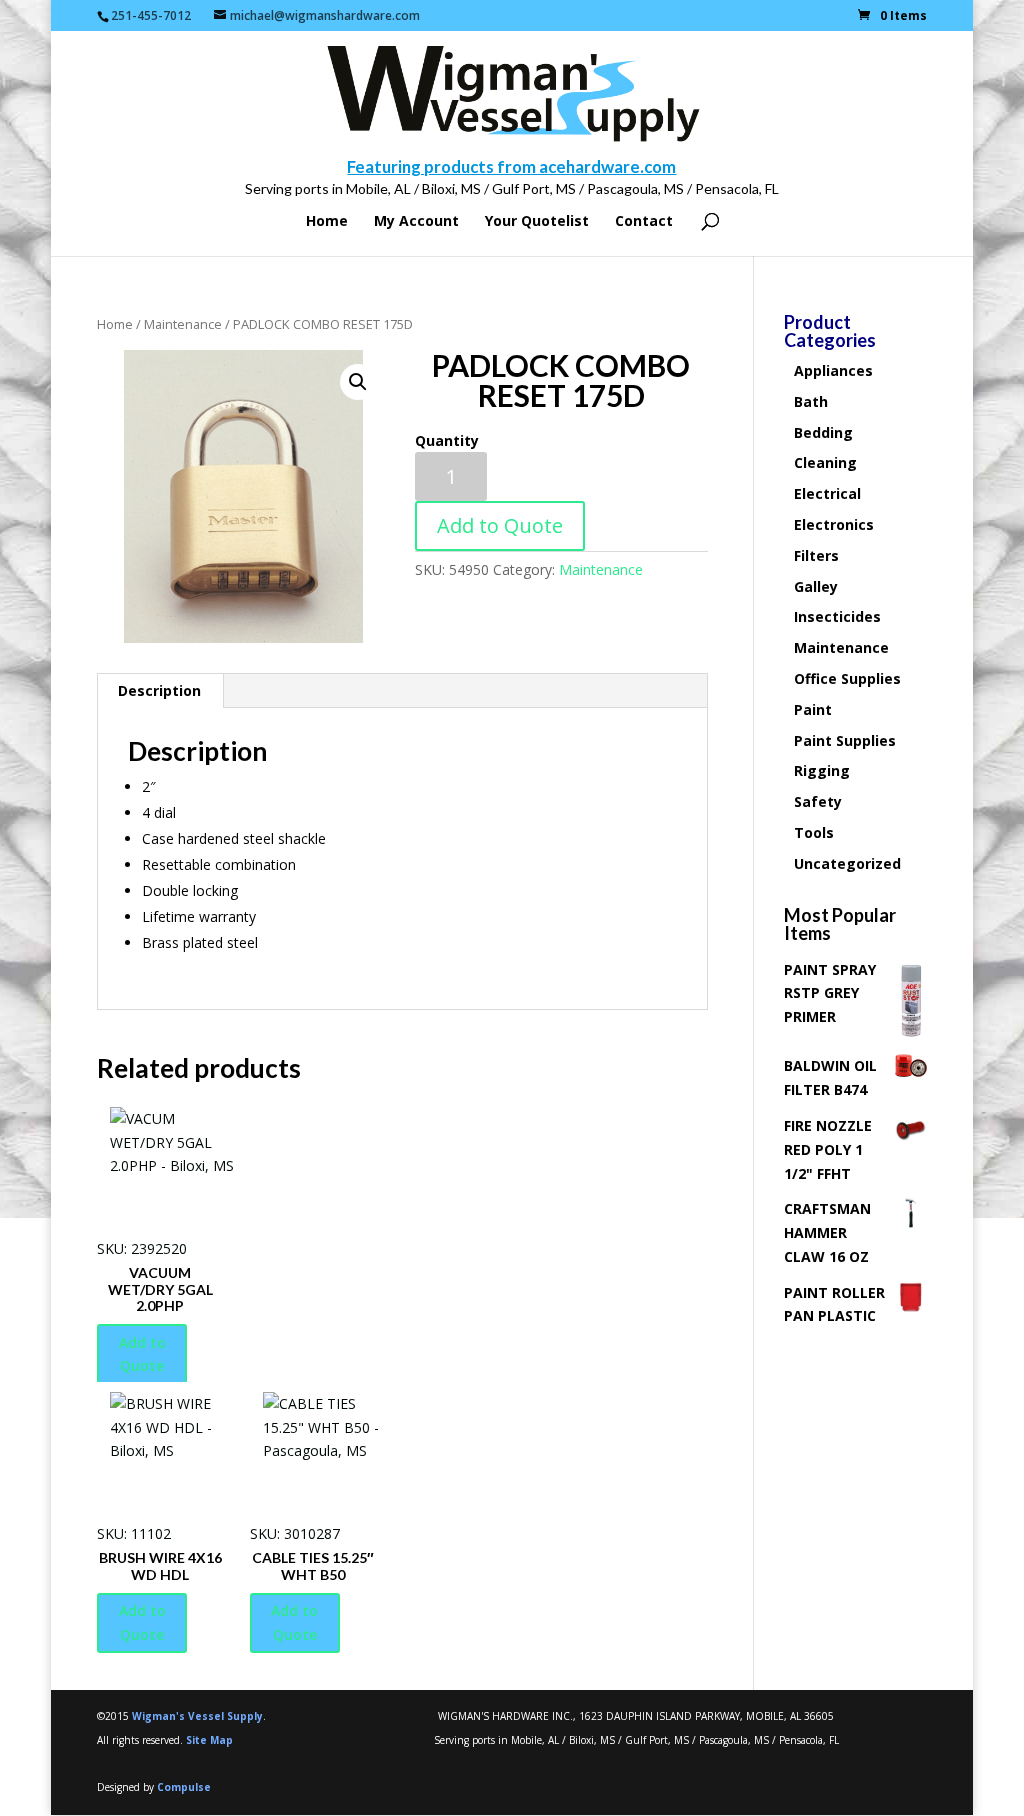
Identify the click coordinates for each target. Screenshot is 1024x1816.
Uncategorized (847, 863)
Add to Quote (500, 525)
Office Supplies (847, 678)
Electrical (827, 493)
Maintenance (183, 324)
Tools (814, 832)
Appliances (833, 370)
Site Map (209, 1740)
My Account (416, 222)
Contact (644, 222)
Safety (818, 801)
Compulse (184, 1787)
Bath (811, 401)
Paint (813, 709)
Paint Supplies (845, 740)
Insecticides (837, 616)
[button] (358, 382)
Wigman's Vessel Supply (197, 1716)
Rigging (822, 770)
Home (327, 222)
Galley (816, 586)
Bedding (823, 432)
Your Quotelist (537, 222)
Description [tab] (159, 690)
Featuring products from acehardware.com (511, 166)
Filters (816, 555)
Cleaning (825, 462)
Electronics (834, 524)
